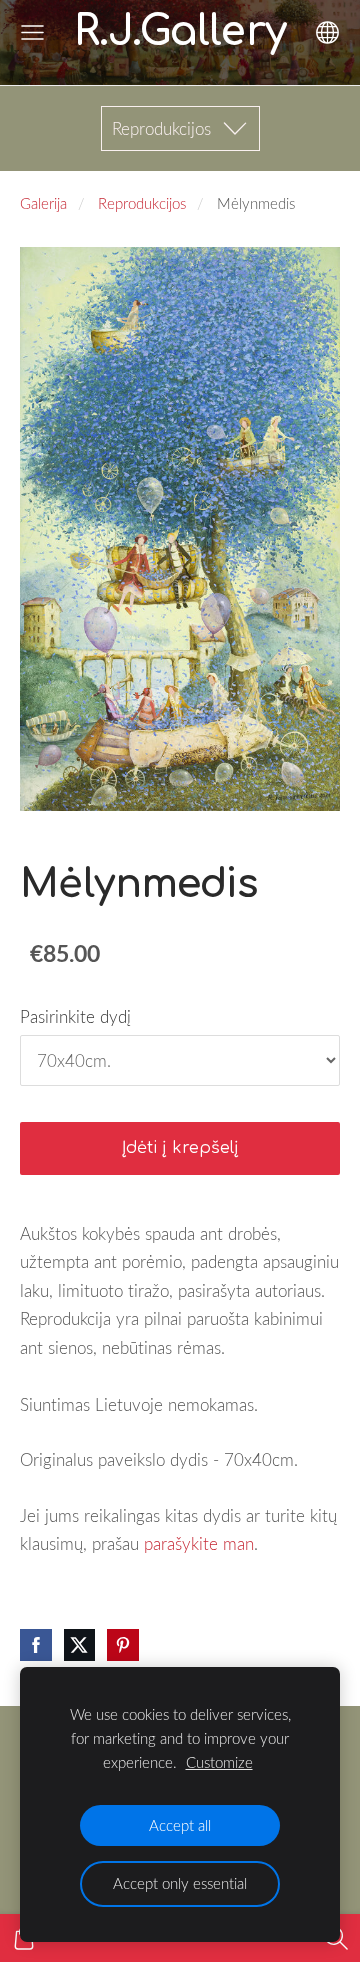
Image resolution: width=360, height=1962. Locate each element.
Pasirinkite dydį (75, 1016)
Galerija (43, 203)
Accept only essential (180, 1883)
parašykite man (199, 1543)
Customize (219, 1762)
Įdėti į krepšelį (180, 1148)
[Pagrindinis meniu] (32, 32)
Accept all (180, 1825)
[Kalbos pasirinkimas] (327, 32)
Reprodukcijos (142, 203)
